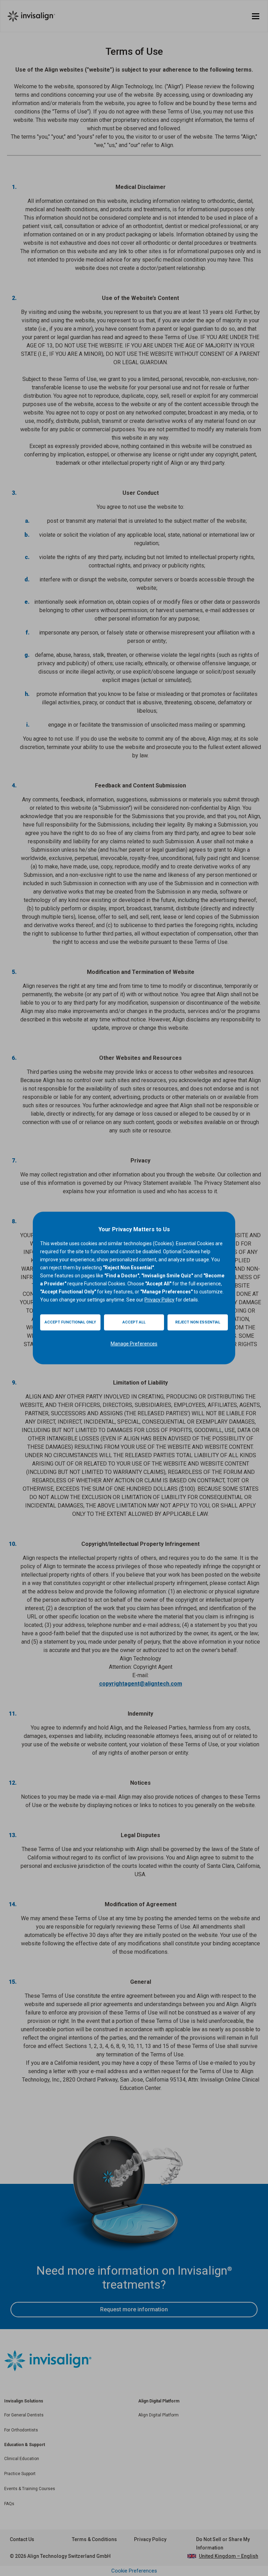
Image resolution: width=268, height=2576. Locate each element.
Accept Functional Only (70, 1322)
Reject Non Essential (198, 1322)
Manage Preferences (134, 1344)
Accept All (134, 1322)
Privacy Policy (159, 1300)
